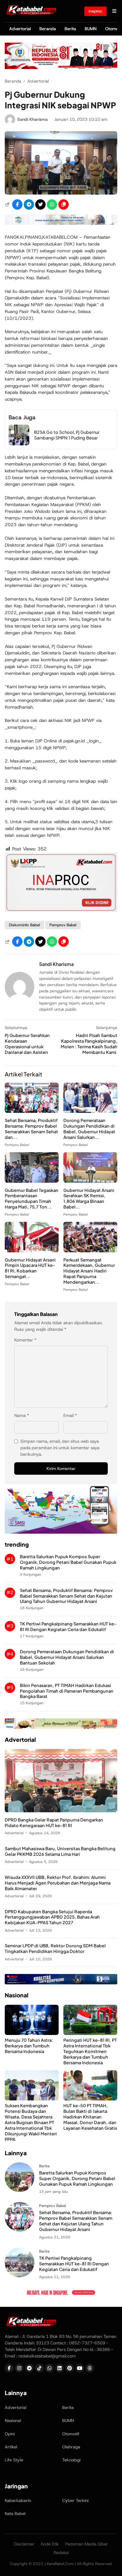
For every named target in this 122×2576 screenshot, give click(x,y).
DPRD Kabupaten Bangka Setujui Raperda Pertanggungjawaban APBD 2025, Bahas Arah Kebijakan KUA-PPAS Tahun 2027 (52, 1917)
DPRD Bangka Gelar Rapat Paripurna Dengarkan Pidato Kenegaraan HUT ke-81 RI (54, 1823)
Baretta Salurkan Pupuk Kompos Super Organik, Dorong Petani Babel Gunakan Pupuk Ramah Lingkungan (68, 1562)
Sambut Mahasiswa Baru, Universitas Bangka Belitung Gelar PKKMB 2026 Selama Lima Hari (60, 1851)
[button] (64, 204)
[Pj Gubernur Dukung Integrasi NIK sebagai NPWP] (61, 193)
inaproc (95, 11)
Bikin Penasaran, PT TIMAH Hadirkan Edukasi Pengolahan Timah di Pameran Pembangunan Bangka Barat (67, 1691)
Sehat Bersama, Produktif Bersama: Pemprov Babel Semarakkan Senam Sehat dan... (31, 1129)
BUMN (91, 29)
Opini (10, 2434)
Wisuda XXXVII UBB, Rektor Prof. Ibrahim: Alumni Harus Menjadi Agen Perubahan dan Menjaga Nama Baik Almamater (58, 1883)
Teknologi (71, 2460)
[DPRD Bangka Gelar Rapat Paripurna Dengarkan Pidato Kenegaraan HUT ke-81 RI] (61, 1811)
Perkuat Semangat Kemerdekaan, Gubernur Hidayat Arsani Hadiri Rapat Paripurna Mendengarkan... (89, 1271)
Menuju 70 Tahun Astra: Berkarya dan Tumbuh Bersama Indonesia (29, 2046)
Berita (70, 29)
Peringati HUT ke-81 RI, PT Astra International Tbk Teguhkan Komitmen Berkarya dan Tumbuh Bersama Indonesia (90, 2051)
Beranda (48, 29)
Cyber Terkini (75, 2500)
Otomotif (71, 2434)
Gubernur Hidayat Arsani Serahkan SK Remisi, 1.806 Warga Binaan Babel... (89, 1199)
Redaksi (61, 2553)
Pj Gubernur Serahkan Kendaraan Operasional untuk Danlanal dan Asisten (27, 1044)
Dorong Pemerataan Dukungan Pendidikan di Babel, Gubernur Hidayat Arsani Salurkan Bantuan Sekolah (67, 1657)
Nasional (13, 2421)
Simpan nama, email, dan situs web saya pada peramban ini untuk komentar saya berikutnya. (60, 1448)
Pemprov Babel (63, 925)
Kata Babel (15, 2514)
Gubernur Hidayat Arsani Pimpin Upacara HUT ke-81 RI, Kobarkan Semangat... (30, 1268)
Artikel (11, 2447)
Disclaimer (24, 2544)
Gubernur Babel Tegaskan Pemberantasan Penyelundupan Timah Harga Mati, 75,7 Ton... (32, 1199)
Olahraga (71, 2447)
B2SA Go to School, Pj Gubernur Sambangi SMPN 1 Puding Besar (67, 435)
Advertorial (20, 29)
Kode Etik (50, 2544)
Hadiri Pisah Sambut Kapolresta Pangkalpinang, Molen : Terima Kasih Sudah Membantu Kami (89, 1044)
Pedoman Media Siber (87, 2544)
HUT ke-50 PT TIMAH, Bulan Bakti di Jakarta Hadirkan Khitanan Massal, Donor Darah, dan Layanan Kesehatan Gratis (90, 2117)
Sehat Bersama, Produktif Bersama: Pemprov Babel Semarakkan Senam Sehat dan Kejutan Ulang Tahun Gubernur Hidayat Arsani (66, 1596)
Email (70, 1415)
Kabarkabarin (18, 2500)
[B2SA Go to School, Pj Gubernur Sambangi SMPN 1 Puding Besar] (19, 444)
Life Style (14, 2460)
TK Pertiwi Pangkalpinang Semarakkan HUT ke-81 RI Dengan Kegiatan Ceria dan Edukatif (68, 1626)
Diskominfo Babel (24, 925)
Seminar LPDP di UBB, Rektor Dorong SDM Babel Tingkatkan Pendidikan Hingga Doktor (55, 1948)
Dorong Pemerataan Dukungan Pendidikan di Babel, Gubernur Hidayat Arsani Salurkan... (89, 1129)
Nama (22, 1415)
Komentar (25, 1340)
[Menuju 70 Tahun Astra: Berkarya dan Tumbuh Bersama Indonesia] (32, 2033)
